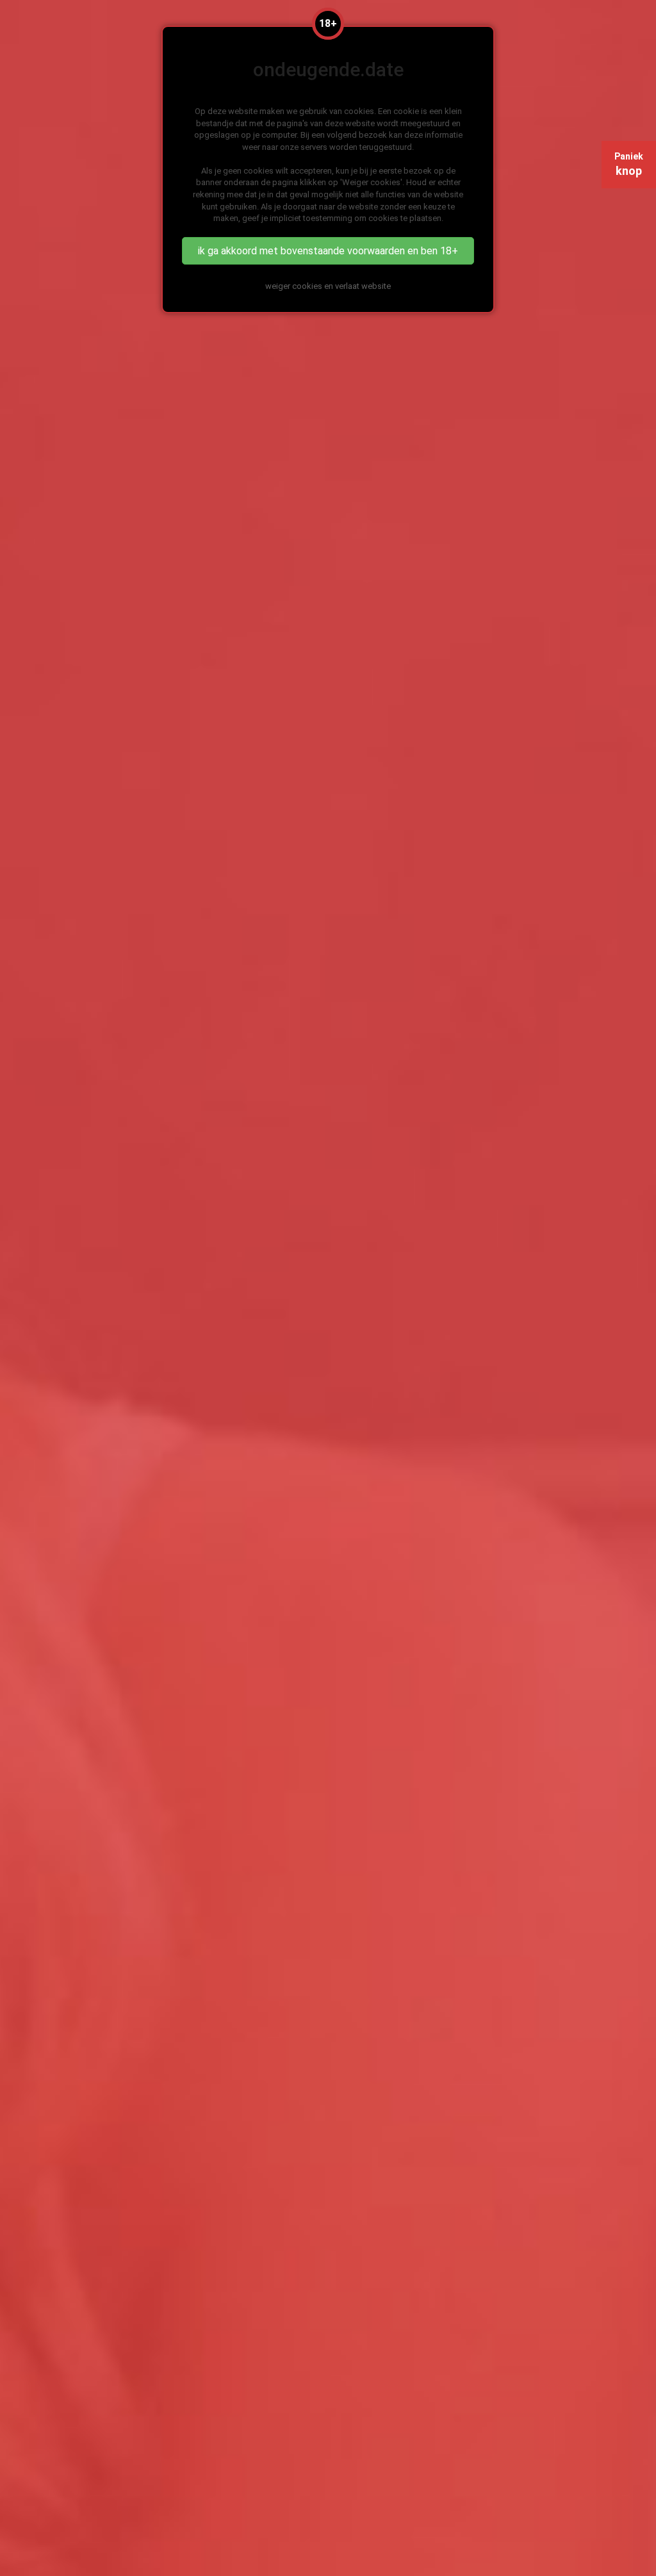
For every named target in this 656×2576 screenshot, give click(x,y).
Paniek (629, 164)
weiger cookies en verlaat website (328, 286)
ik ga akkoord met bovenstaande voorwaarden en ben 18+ (328, 251)
